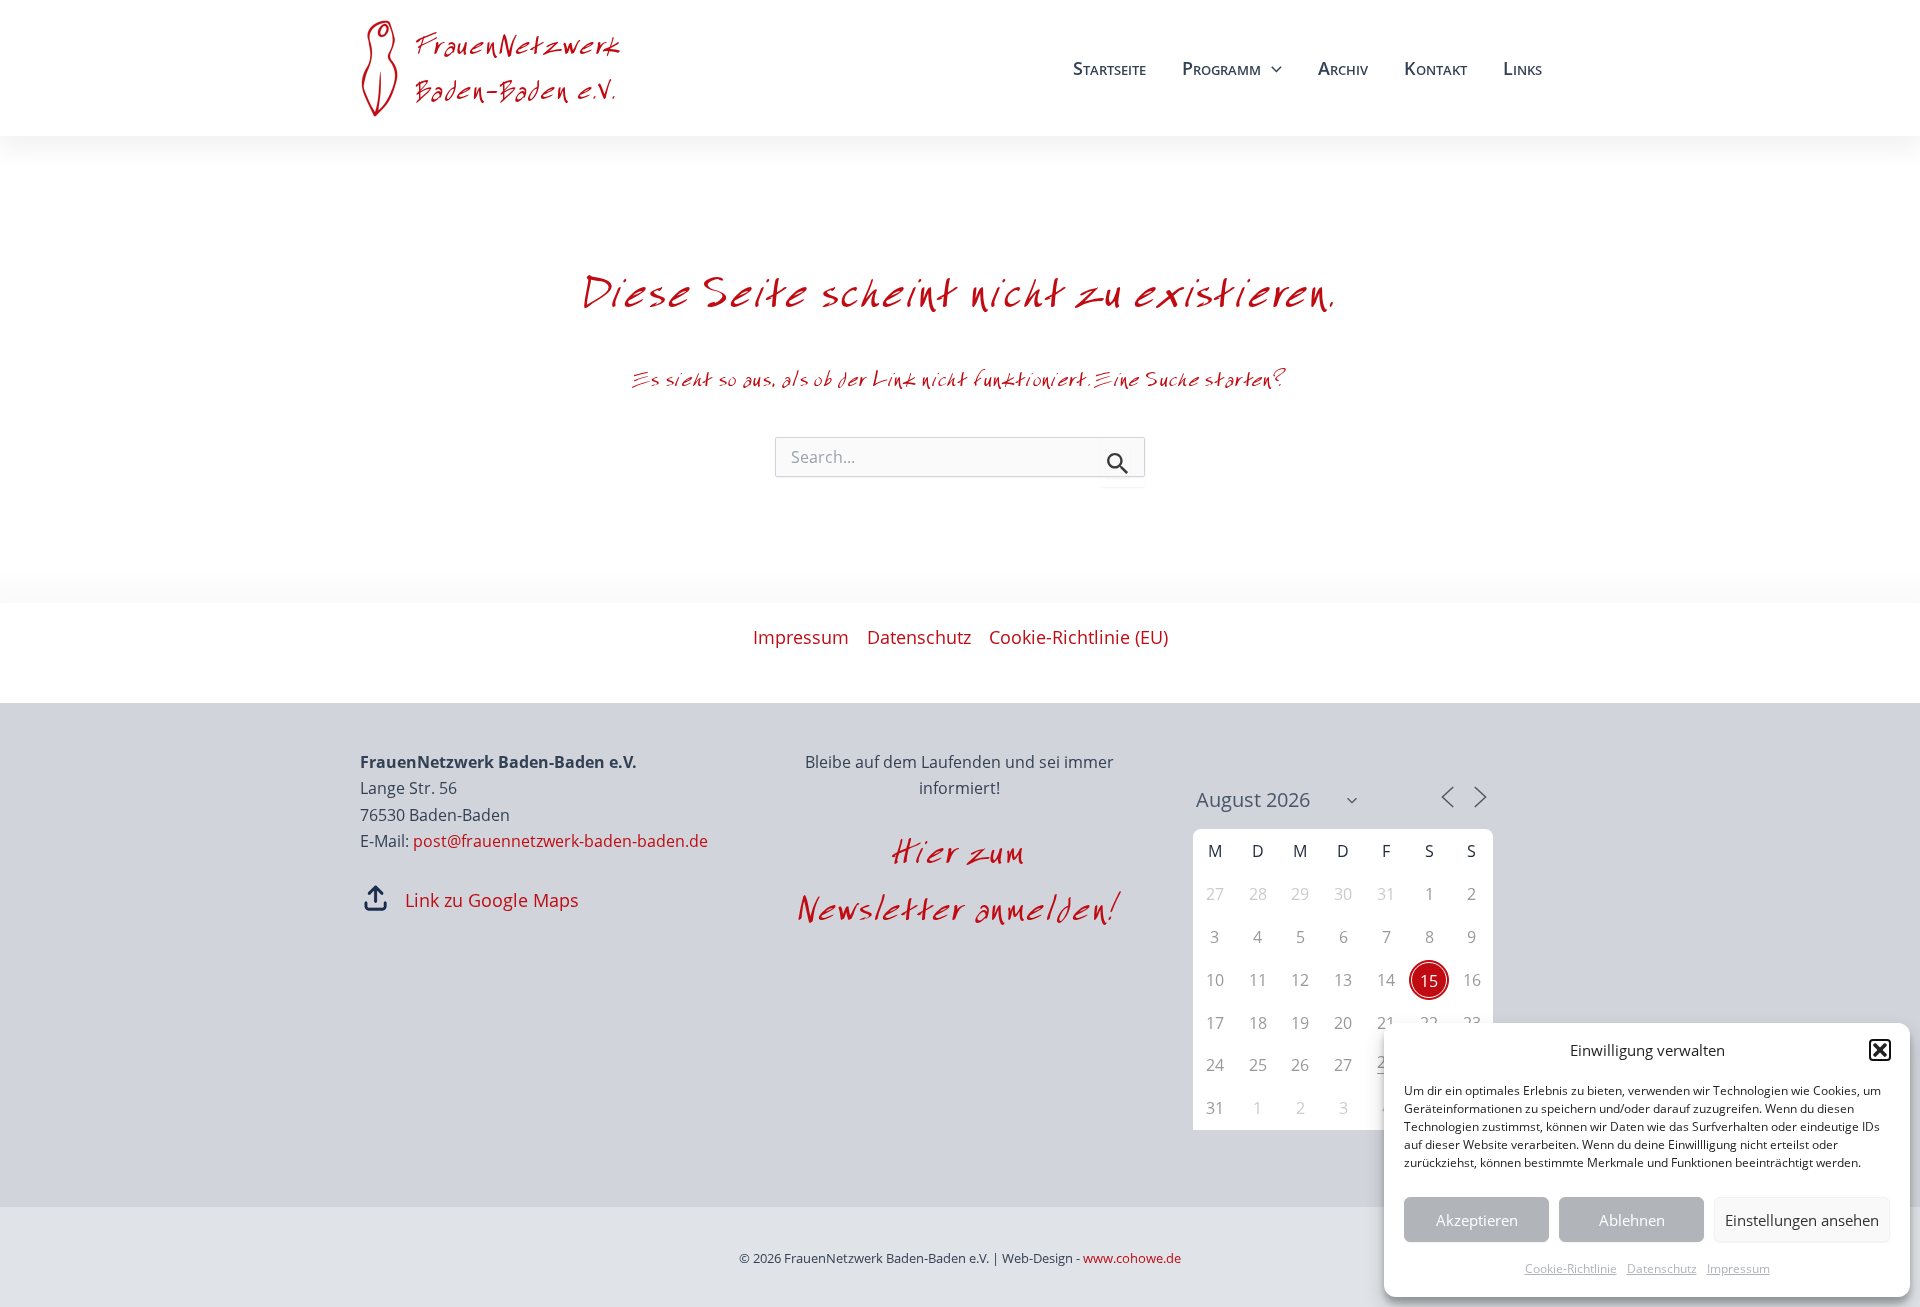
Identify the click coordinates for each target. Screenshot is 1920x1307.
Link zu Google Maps (492, 900)
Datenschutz (1662, 1268)
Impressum (1738, 1268)
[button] (1880, 1050)
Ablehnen (1632, 1220)
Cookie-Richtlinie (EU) (1078, 637)
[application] (1271, 68)
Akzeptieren (1477, 1220)
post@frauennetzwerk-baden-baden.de (560, 841)
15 (1429, 981)
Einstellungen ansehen (1802, 1220)
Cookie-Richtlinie (1571, 1268)
